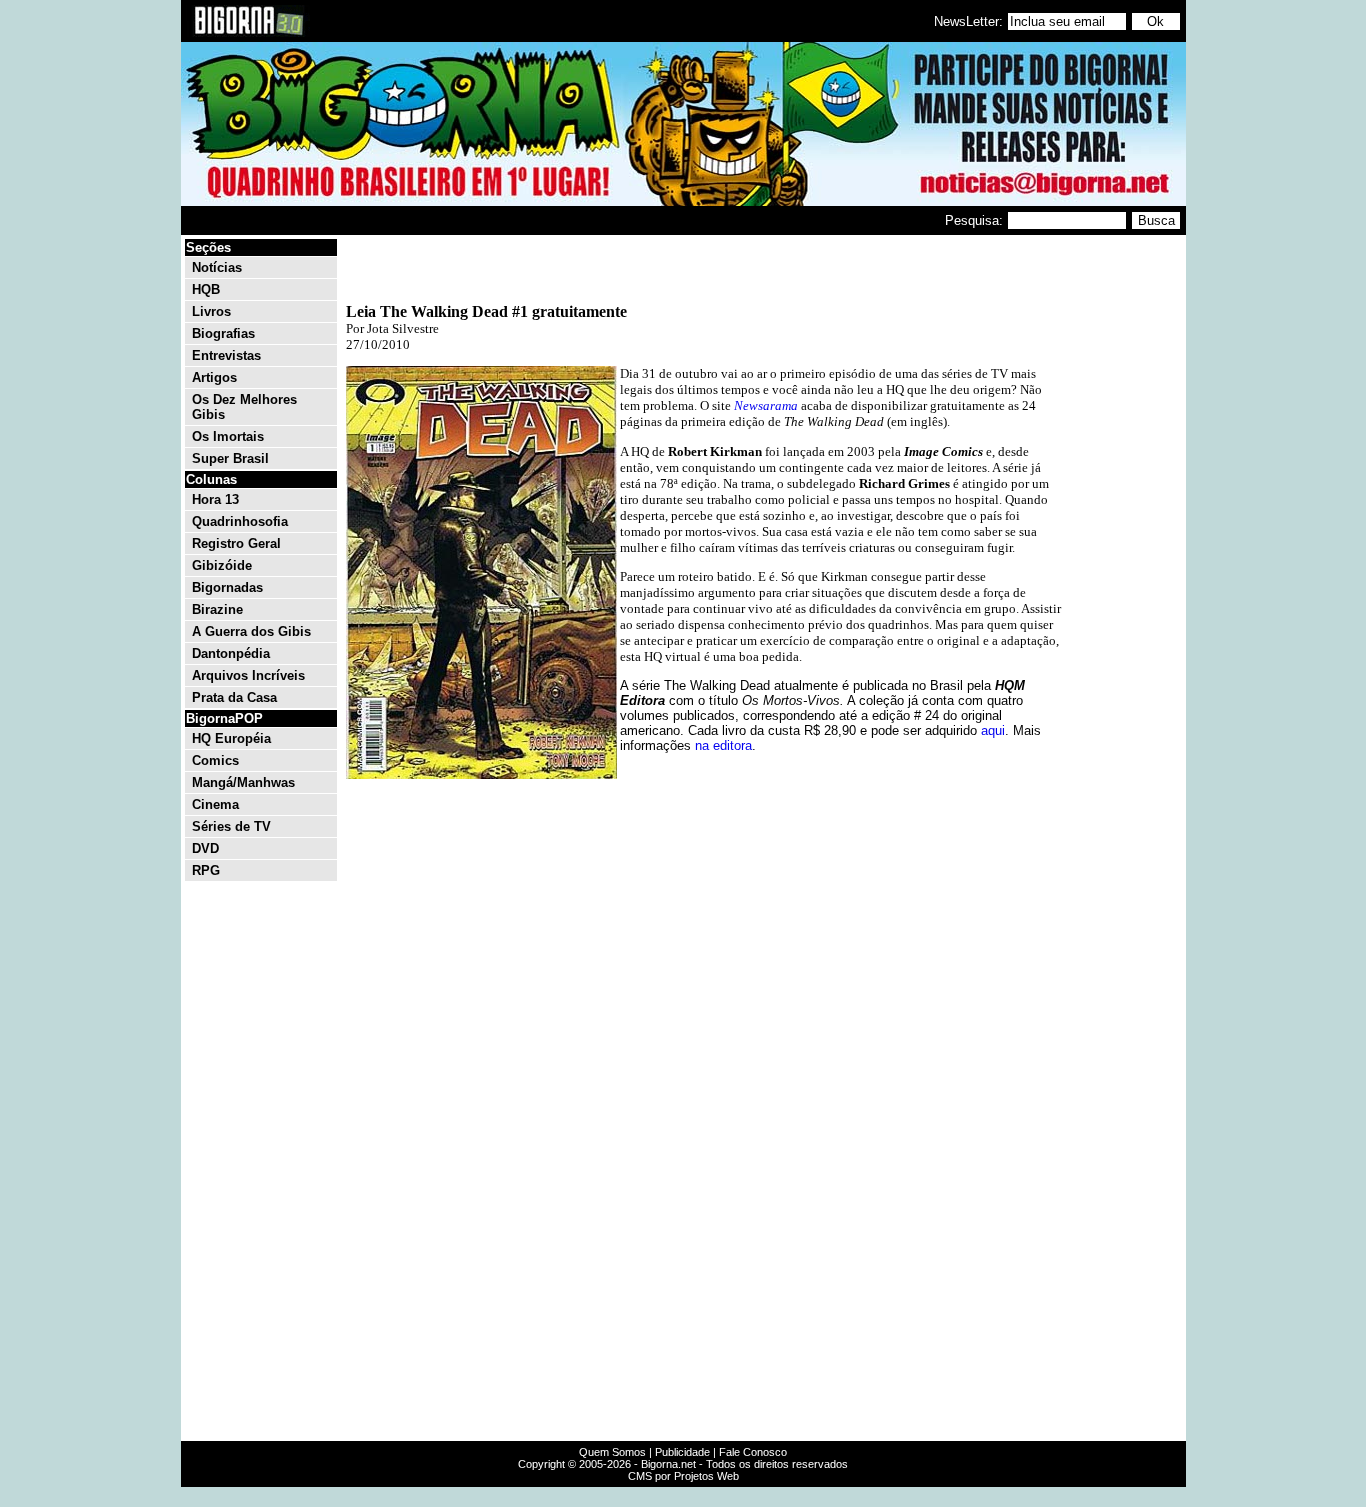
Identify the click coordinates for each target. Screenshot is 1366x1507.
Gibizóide (222, 565)
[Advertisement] (1123, 538)
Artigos (214, 377)
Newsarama (766, 405)
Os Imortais (228, 436)
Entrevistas (226, 355)
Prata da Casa (234, 697)
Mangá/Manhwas (243, 782)
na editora (723, 745)
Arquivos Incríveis (248, 675)
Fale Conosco (753, 1452)
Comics (215, 760)
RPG (206, 870)
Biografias (223, 333)
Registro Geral (236, 543)
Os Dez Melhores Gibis (244, 407)
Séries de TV (231, 826)
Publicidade (682, 1452)
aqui (993, 730)
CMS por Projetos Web (683, 1476)
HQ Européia (231, 738)
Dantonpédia (231, 653)
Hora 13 (215, 499)
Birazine (217, 609)
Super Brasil (230, 458)
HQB (206, 289)
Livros (211, 311)
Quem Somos (612, 1452)
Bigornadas (227, 587)
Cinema (215, 804)
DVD (205, 848)
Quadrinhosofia (240, 521)
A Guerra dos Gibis (251, 631)
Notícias (217, 267)
